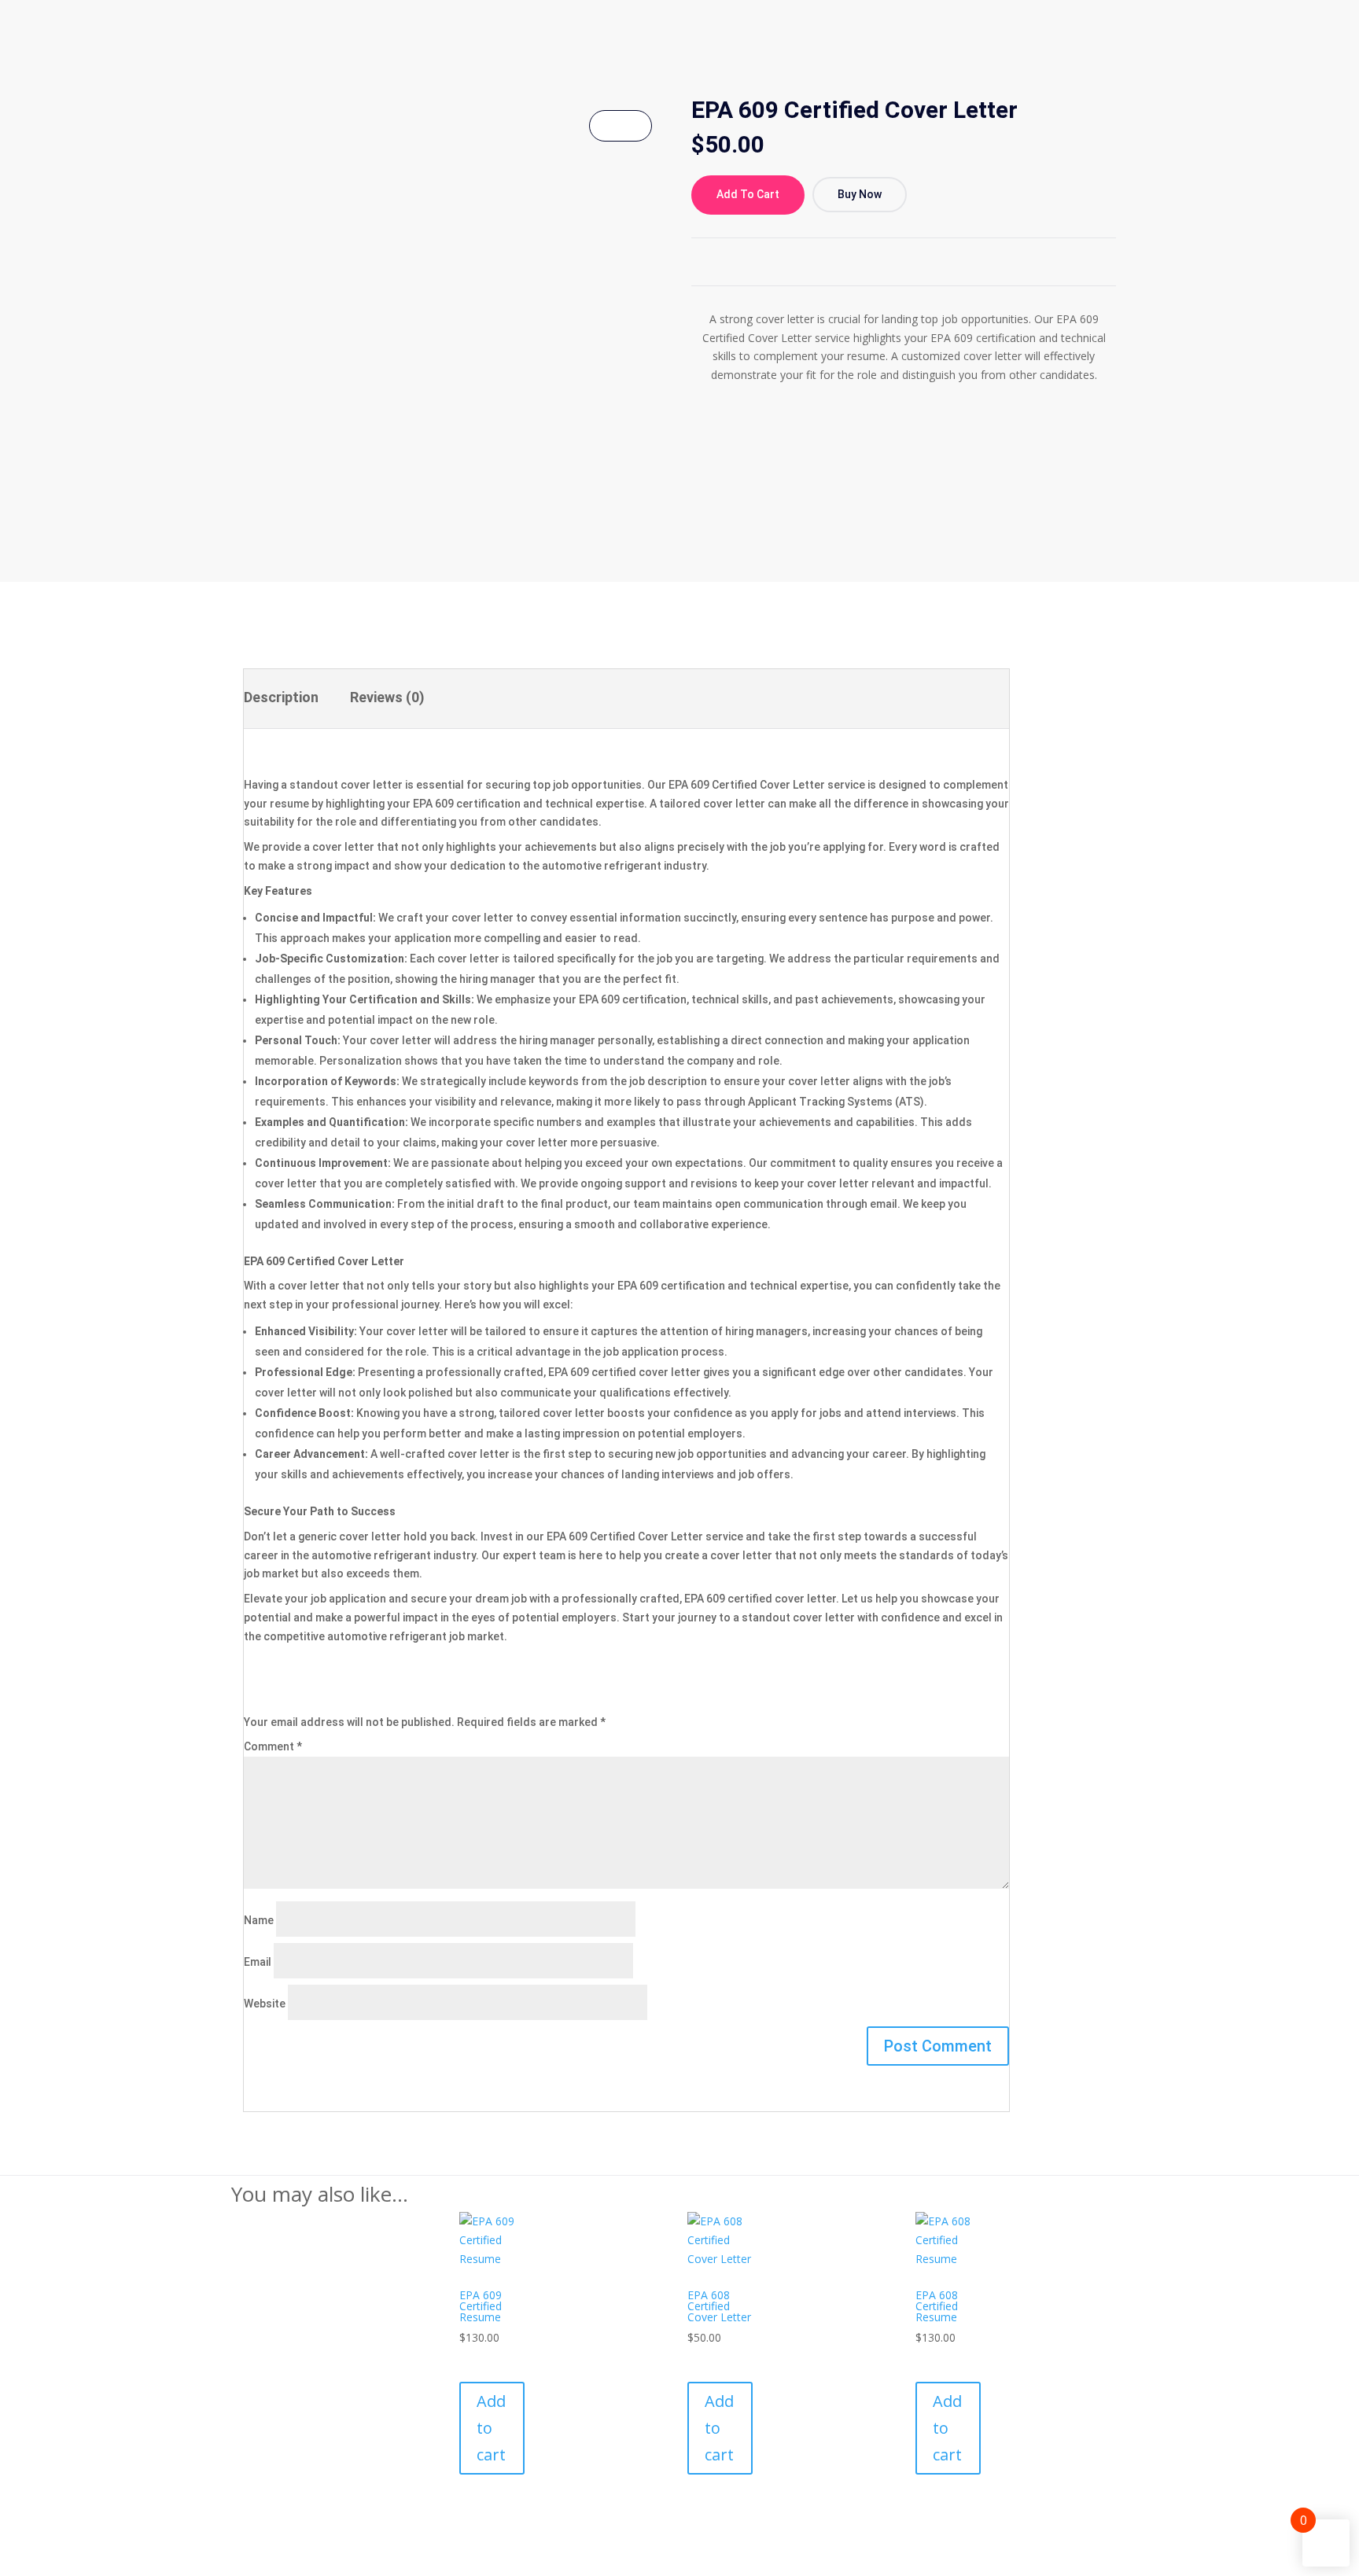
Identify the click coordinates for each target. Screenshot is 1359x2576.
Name (259, 1920)
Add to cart (748, 194)
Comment (273, 1746)
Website (265, 2004)
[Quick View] (464, 2356)
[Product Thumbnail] (621, 126)
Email (258, 1962)
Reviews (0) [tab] (387, 697)
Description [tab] (281, 697)
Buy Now (860, 194)
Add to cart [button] (491, 2428)
